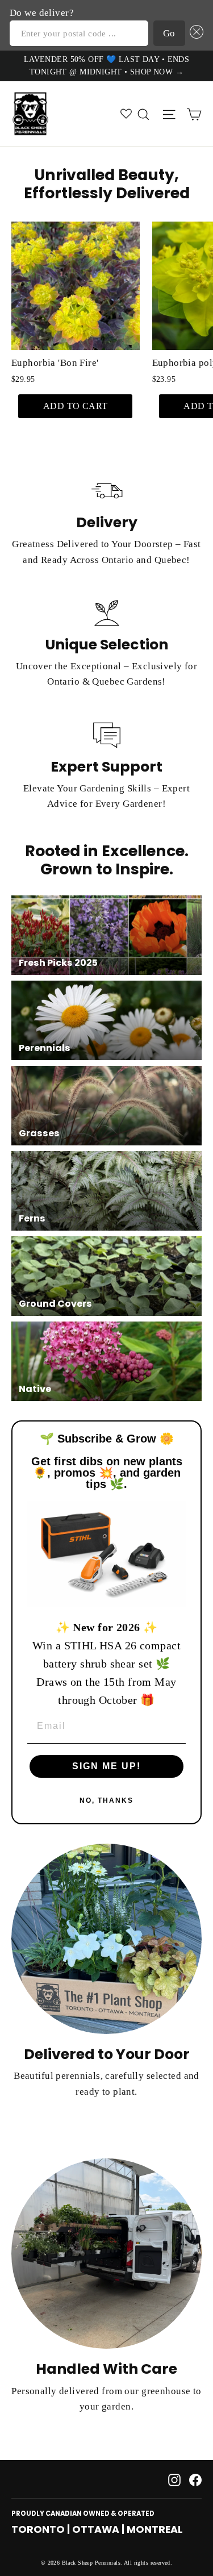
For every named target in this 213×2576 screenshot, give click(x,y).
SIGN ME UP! (106, 1766)
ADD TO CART (76, 406)
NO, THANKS (106, 1800)
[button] (195, 33)
